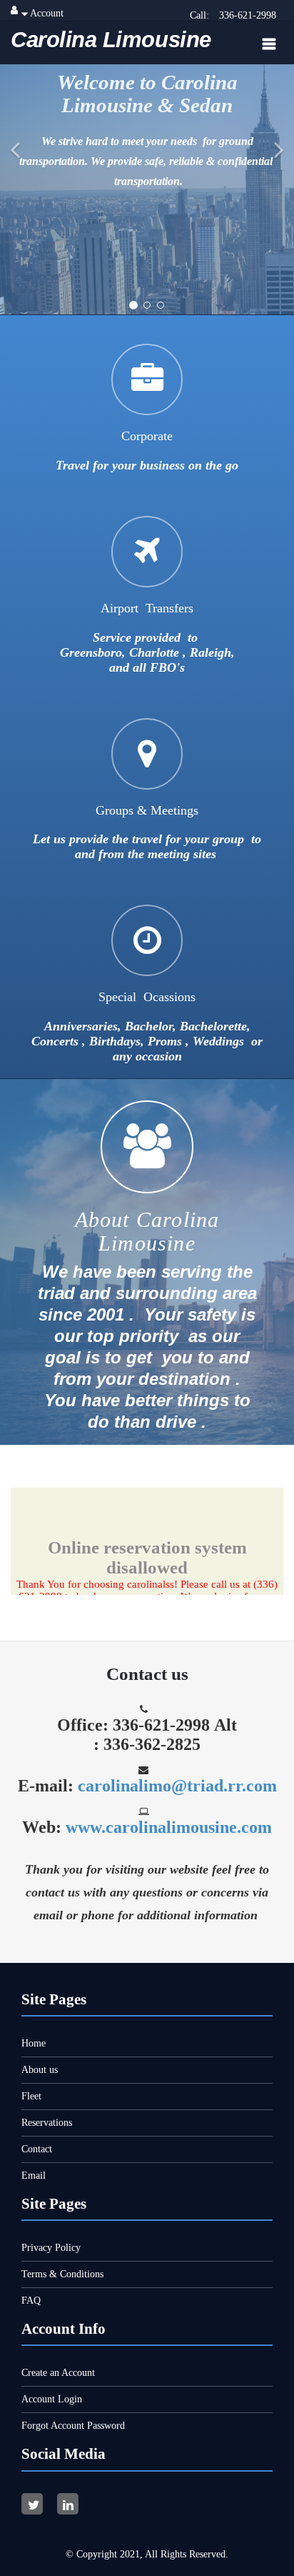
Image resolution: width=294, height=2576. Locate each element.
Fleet (31, 2096)
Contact (37, 2149)
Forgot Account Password (73, 2426)
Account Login (52, 2399)
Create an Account (58, 2373)
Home (34, 2043)
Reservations (47, 2123)
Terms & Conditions (62, 2274)
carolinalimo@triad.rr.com (177, 1786)
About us (40, 2070)
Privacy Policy (51, 2248)
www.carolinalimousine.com (169, 1827)
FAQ (31, 2301)
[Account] (14, 10)
